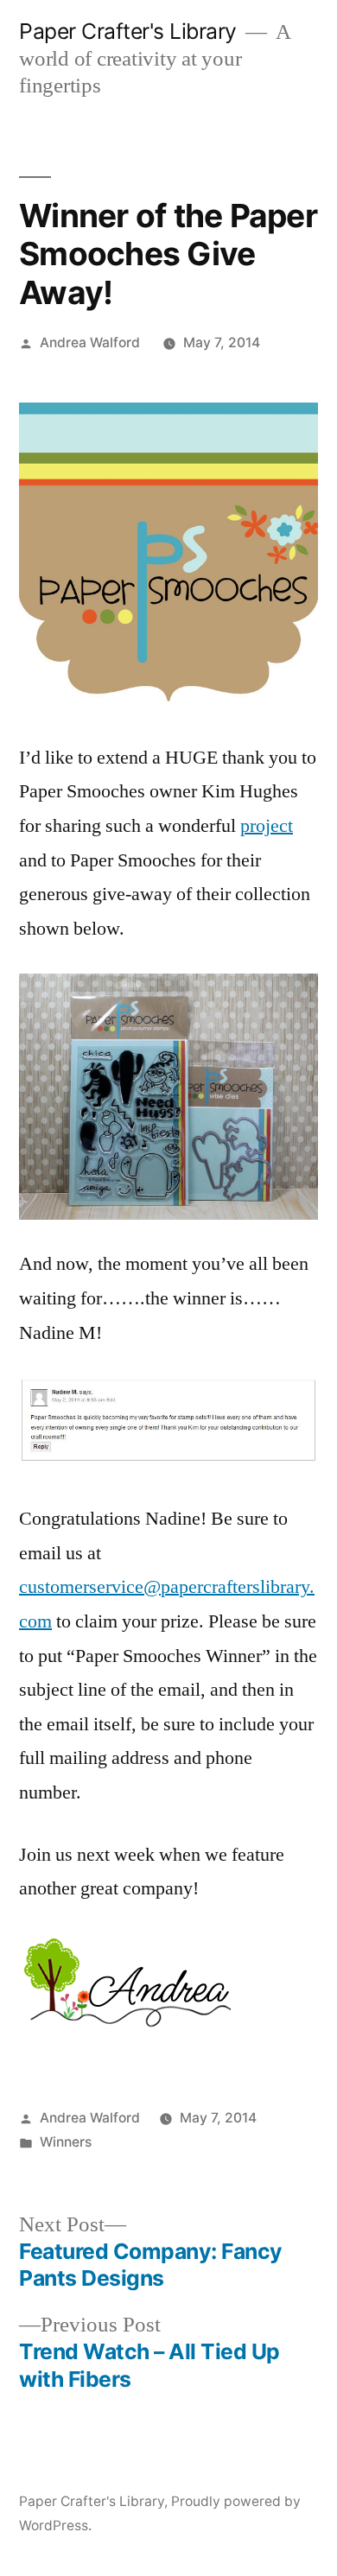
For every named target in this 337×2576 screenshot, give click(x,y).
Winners (66, 2142)
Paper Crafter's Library (128, 31)
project (267, 826)
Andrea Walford (90, 343)
